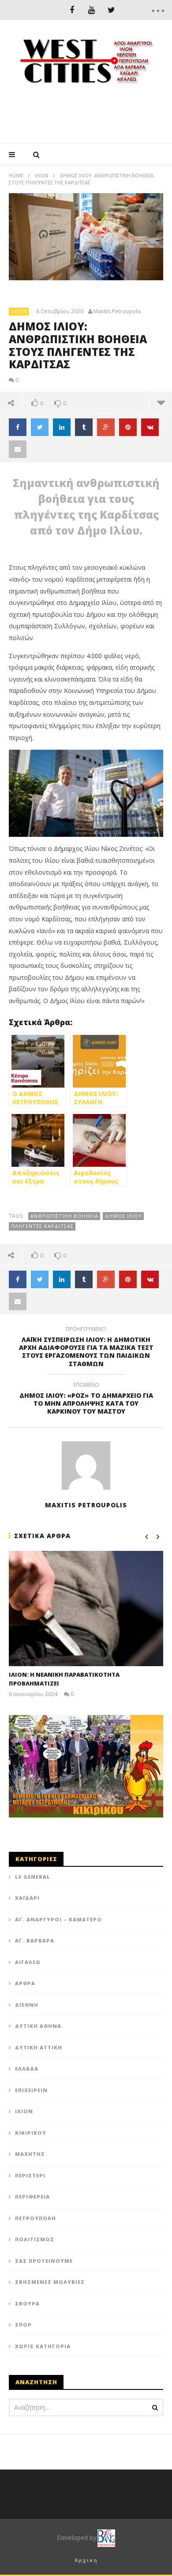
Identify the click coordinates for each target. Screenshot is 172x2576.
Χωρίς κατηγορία (43, 2346)
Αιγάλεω (28, 1962)
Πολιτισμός (35, 2239)
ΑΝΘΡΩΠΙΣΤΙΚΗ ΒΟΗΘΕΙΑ (64, 1216)
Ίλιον (41, 175)
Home (16, 175)
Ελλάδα (27, 2068)
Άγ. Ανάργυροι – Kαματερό (58, 1919)
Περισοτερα (161, 403)
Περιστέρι (30, 2175)
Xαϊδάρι (27, 1898)
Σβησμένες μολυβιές (50, 2282)
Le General (33, 1877)
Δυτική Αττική (39, 2047)
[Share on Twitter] (40, 427)
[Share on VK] (150, 427)
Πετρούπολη (36, 2218)
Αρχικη (86, 2560)
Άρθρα (25, 1983)
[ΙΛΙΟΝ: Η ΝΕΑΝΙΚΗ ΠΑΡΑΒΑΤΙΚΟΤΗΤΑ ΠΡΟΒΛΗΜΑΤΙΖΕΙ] (86, 1609)
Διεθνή (27, 2005)
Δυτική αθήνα (38, 2026)
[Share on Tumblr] (84, 427)
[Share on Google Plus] (106, 427)
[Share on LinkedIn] (62, 427)
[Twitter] (111, 10)
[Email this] (18, 449)
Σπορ (23, 2325)
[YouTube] (92, 10)
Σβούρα (27, 2303)
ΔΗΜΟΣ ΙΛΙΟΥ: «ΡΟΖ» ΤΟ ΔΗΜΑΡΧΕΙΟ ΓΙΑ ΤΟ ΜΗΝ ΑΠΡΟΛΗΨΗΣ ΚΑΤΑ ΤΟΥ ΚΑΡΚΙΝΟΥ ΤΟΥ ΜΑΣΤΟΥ (86, 1400)
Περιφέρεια (32, 2197)
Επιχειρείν (31, 2090)
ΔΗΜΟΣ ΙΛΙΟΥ (123, 1216)
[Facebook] (72, 10)
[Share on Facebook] (18, 427)
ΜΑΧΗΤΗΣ (30, 2154)
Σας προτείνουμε (44, 2261)
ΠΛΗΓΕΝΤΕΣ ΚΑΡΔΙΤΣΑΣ (42, 1226)
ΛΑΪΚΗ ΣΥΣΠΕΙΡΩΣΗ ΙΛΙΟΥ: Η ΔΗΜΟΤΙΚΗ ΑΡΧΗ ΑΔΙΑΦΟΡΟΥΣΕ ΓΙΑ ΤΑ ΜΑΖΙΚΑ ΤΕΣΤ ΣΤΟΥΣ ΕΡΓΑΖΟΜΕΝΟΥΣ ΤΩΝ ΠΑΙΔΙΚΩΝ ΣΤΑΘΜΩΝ (86, 1348)
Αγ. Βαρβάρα (35, 1940)
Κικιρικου (31, 2133)
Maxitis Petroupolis (117, 311)
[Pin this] (128, 427)
